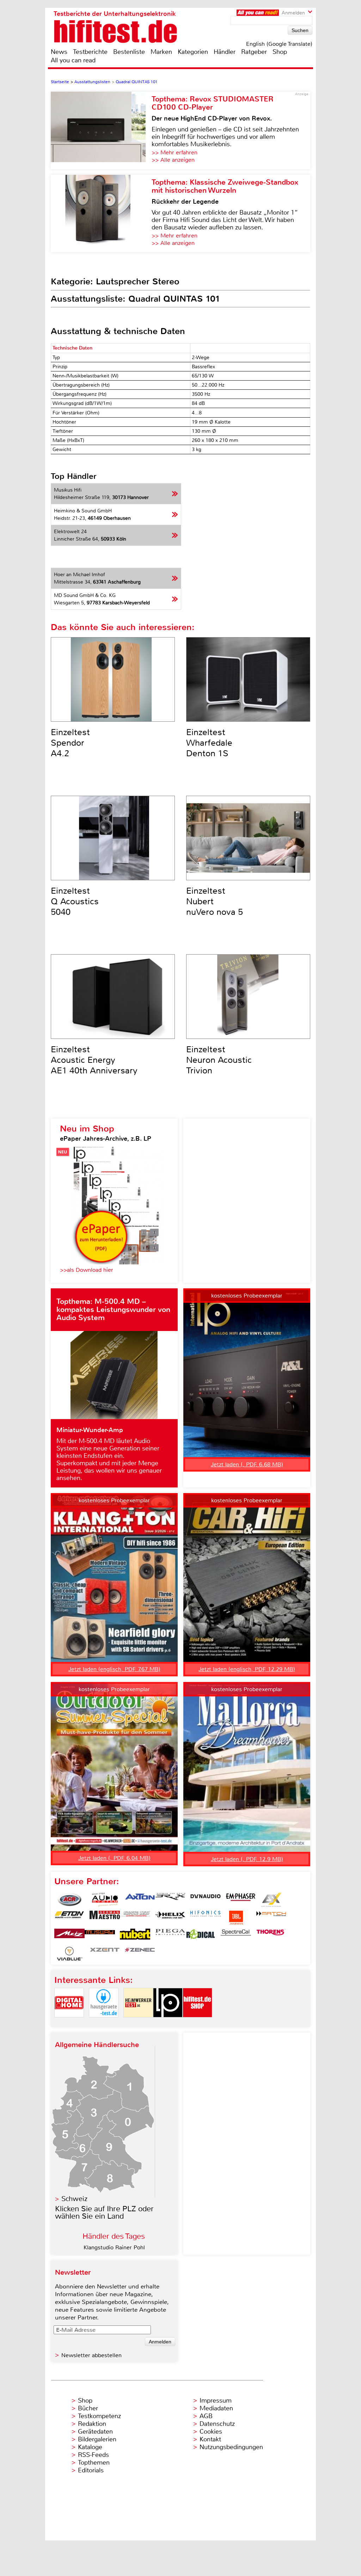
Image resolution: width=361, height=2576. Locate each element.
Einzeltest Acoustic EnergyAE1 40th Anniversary (94, 1060)
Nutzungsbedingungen (231, 2447)
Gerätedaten (95, 2432)
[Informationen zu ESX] (271, 1900)
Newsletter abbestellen (91, 2355)
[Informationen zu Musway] (100, 1936)
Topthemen (94, 2463)
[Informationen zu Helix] (170, 1918)
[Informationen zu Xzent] (105, 1954)
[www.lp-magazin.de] (168, 2023)
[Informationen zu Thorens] (271, 1936)
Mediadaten (216, 2408)
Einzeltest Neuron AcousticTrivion (219, 1060)
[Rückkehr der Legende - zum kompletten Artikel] (101, 214)
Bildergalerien (97, 2439)
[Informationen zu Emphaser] (241, 1900)
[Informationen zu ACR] (69, 1900)
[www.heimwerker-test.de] (138, 2023)
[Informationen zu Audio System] (105, 1900)
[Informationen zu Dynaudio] (206, 1900)
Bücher (88, 2408)
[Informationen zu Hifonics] (206, 1918)
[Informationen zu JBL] (236, 1918)
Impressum (216, 2401)
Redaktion (92, 2424)
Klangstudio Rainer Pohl (114, 2247)
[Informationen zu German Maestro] (105, 1918)
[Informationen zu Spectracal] (236, 1936)
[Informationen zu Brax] (170, 1900)
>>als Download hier (87, 1270)
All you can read (73, 60)
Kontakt (210, 2439)
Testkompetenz (99, 2416)
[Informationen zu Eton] (69, 1918)
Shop (280, 52)
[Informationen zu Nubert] (135, 1936)
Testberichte (90, 52)
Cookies (211, 2432)
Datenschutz (217, 2424)
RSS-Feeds (93, 2455)
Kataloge (90, 2447)
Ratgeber (254, 52)
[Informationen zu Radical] (201, 1936)
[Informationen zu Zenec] (140, 1954)
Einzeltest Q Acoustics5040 (75, 901)
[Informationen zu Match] (271, 1918)
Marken (161, 52)
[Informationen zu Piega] (170, 1936)
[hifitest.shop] (197, 2023)
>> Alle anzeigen (173, 160)
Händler (225, 52)
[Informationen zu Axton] (140, 1900)
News (59, 52)
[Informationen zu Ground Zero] (135, 1918)
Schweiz (74, 2199)
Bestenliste (129, 52)
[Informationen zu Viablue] (69, 1954)
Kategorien (193, 52)
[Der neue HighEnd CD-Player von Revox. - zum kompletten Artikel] (101, 130)
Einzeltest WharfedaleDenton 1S (209, 743)
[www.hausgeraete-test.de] (104, 2023)
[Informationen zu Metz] (69, 1936)
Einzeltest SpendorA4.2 (70, 743)
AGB (206, 2416)
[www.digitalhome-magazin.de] (69, 2023)
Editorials (91, 2470)
